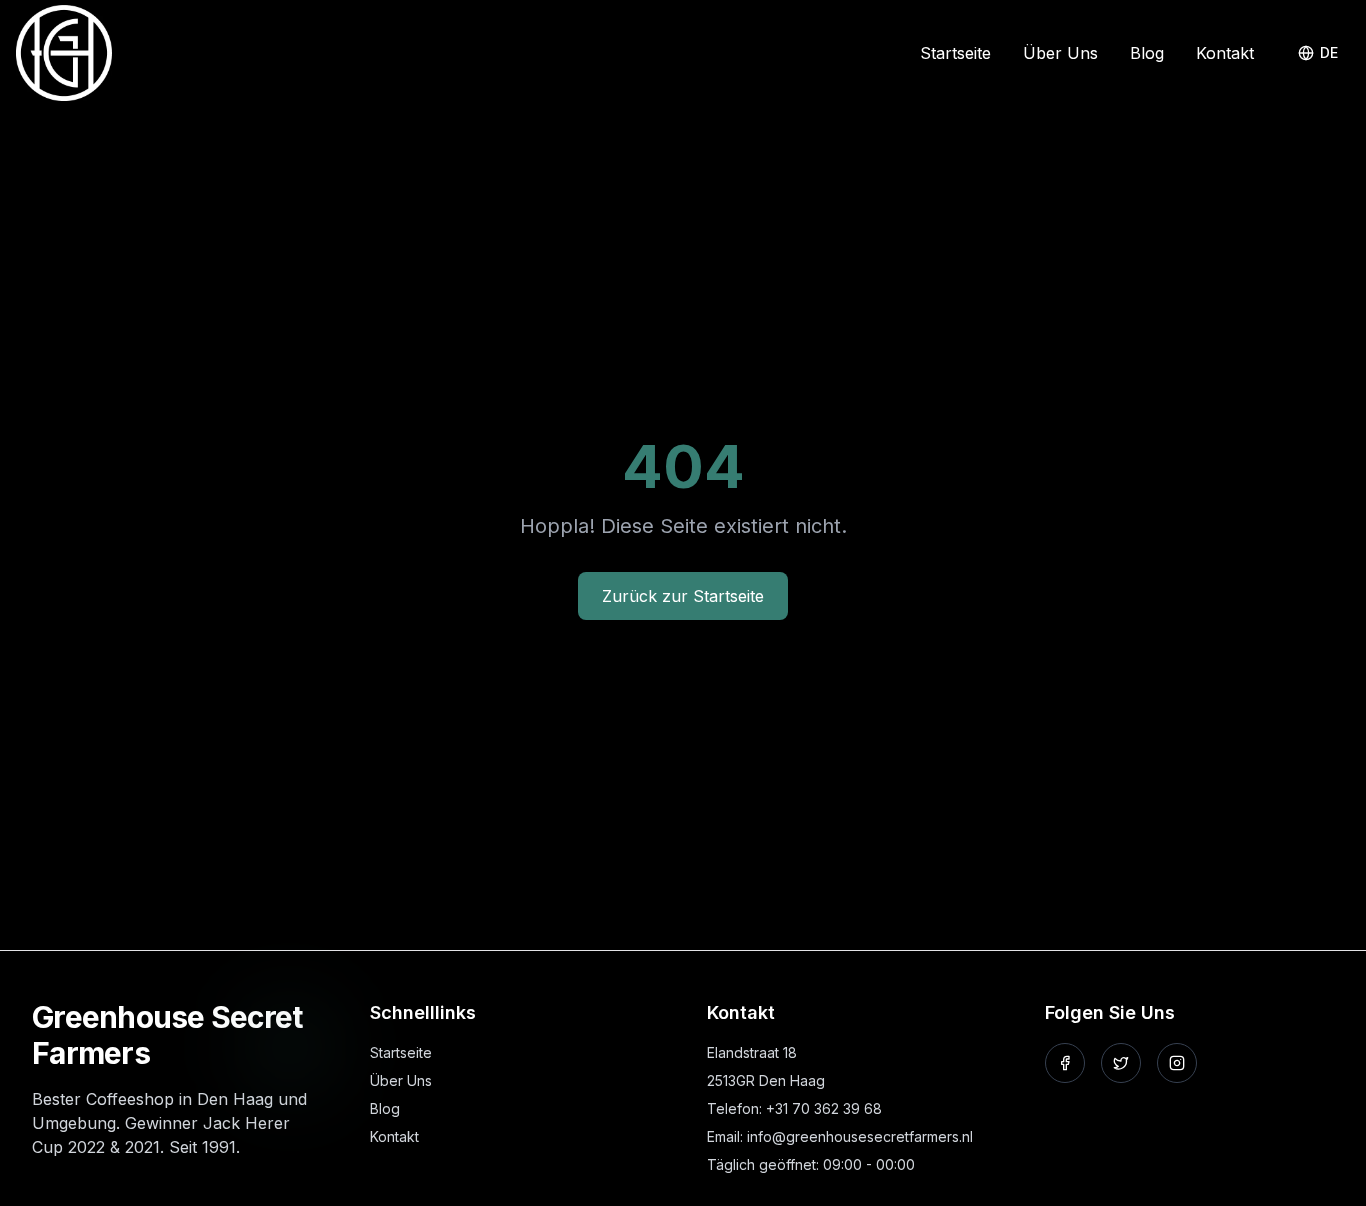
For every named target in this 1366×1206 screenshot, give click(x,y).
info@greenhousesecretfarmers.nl (860, 1136)
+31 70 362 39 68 (824, 1108)
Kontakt (1225, 53)
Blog (1147, 53)
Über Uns (1060, 53)
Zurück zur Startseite (683, 596)
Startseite (955, 53)
